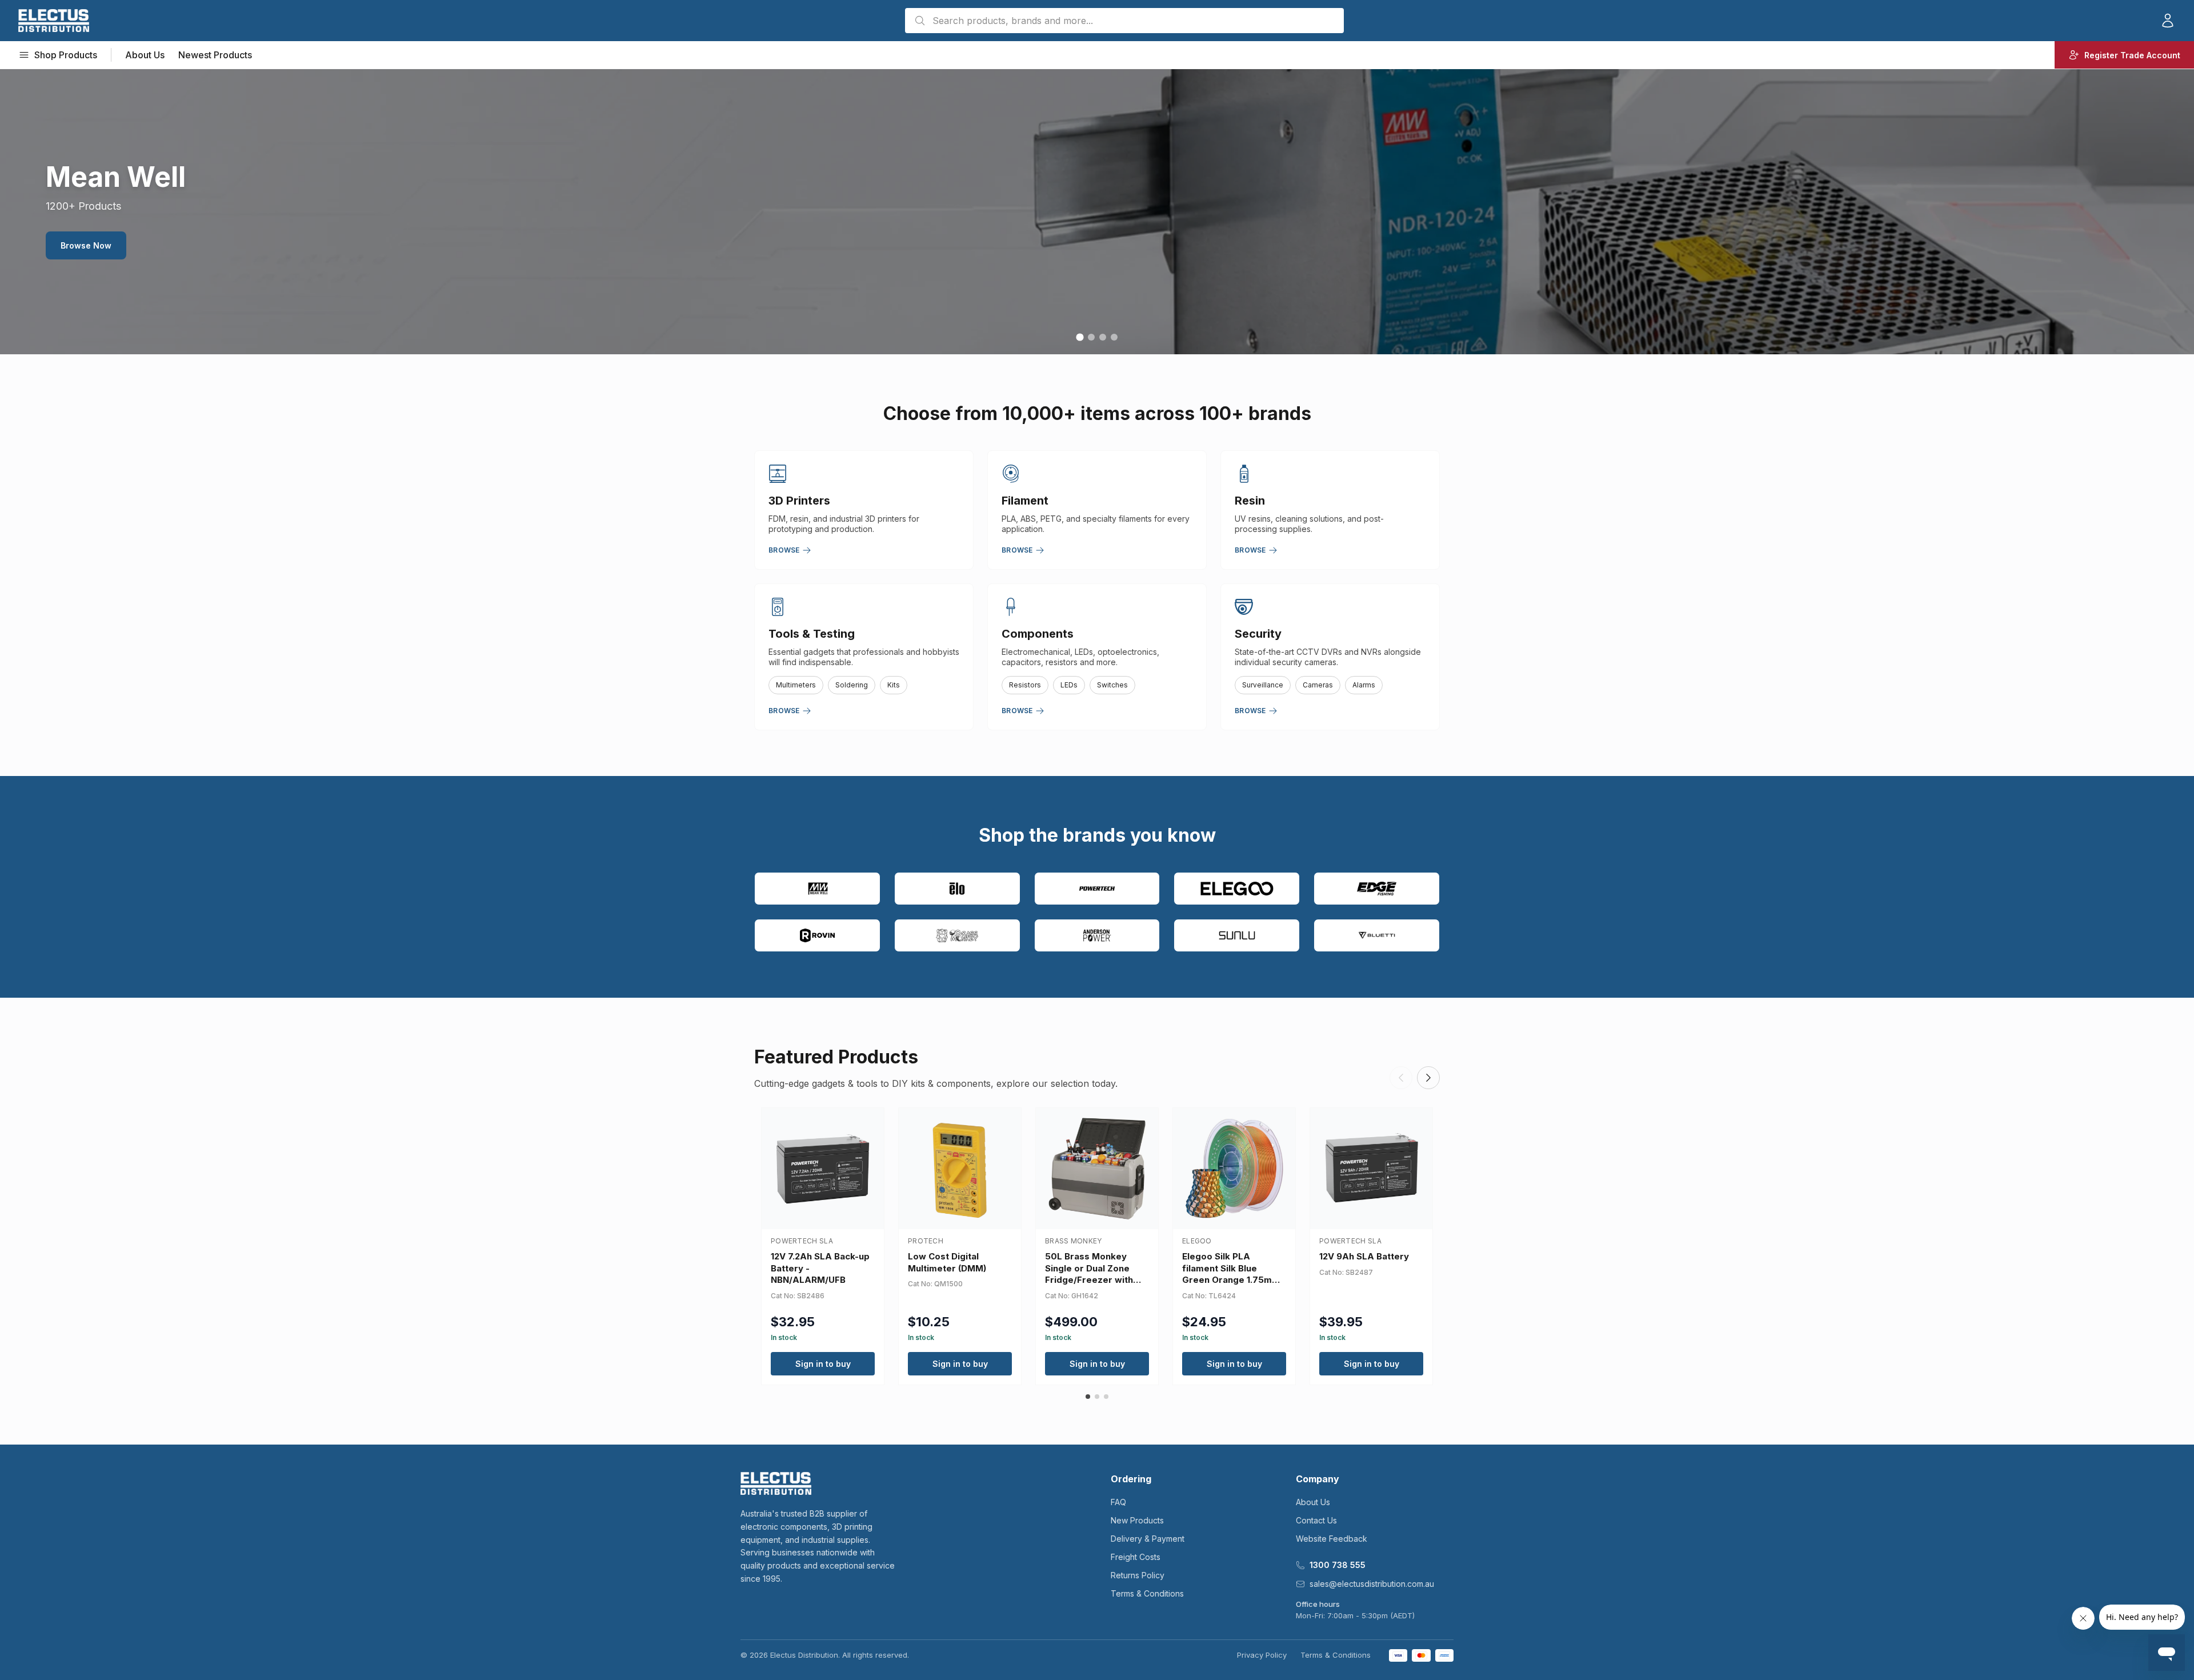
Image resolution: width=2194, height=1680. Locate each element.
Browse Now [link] (86, 245)
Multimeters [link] (796, 685)
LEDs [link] (1069, 685)
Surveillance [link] (1263, 685)
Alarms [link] (1364, 685)
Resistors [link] (1025, 685)
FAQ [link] (1118, 1502)
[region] (1097, 211)
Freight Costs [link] (1136, 1557)
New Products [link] (1137, 1520)
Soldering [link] (852, 685)
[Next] (1428, 1078)
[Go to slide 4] (1114, 337)
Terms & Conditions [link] (1147, 1593)
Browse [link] (784, 550)
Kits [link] (894, 685)
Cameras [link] (1318, 685)
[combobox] (1124, 21)
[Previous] (1401, 1078)
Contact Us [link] (1316, 1520)
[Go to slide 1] (1080, 337)
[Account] (2168, 21)
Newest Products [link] (215, 55)
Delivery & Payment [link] (1148, 1539)
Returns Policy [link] (1138, 1575)
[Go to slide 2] (1091, 337)
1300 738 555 (1338, 1565)
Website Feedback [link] (1332, 1539)
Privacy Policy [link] (1262, 1655)
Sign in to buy (823, 1364)
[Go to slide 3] (1103, 337)
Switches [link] (1112, 685)
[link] (54, 21)
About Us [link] (145, 55)
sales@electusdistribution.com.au (1372, 1584)
